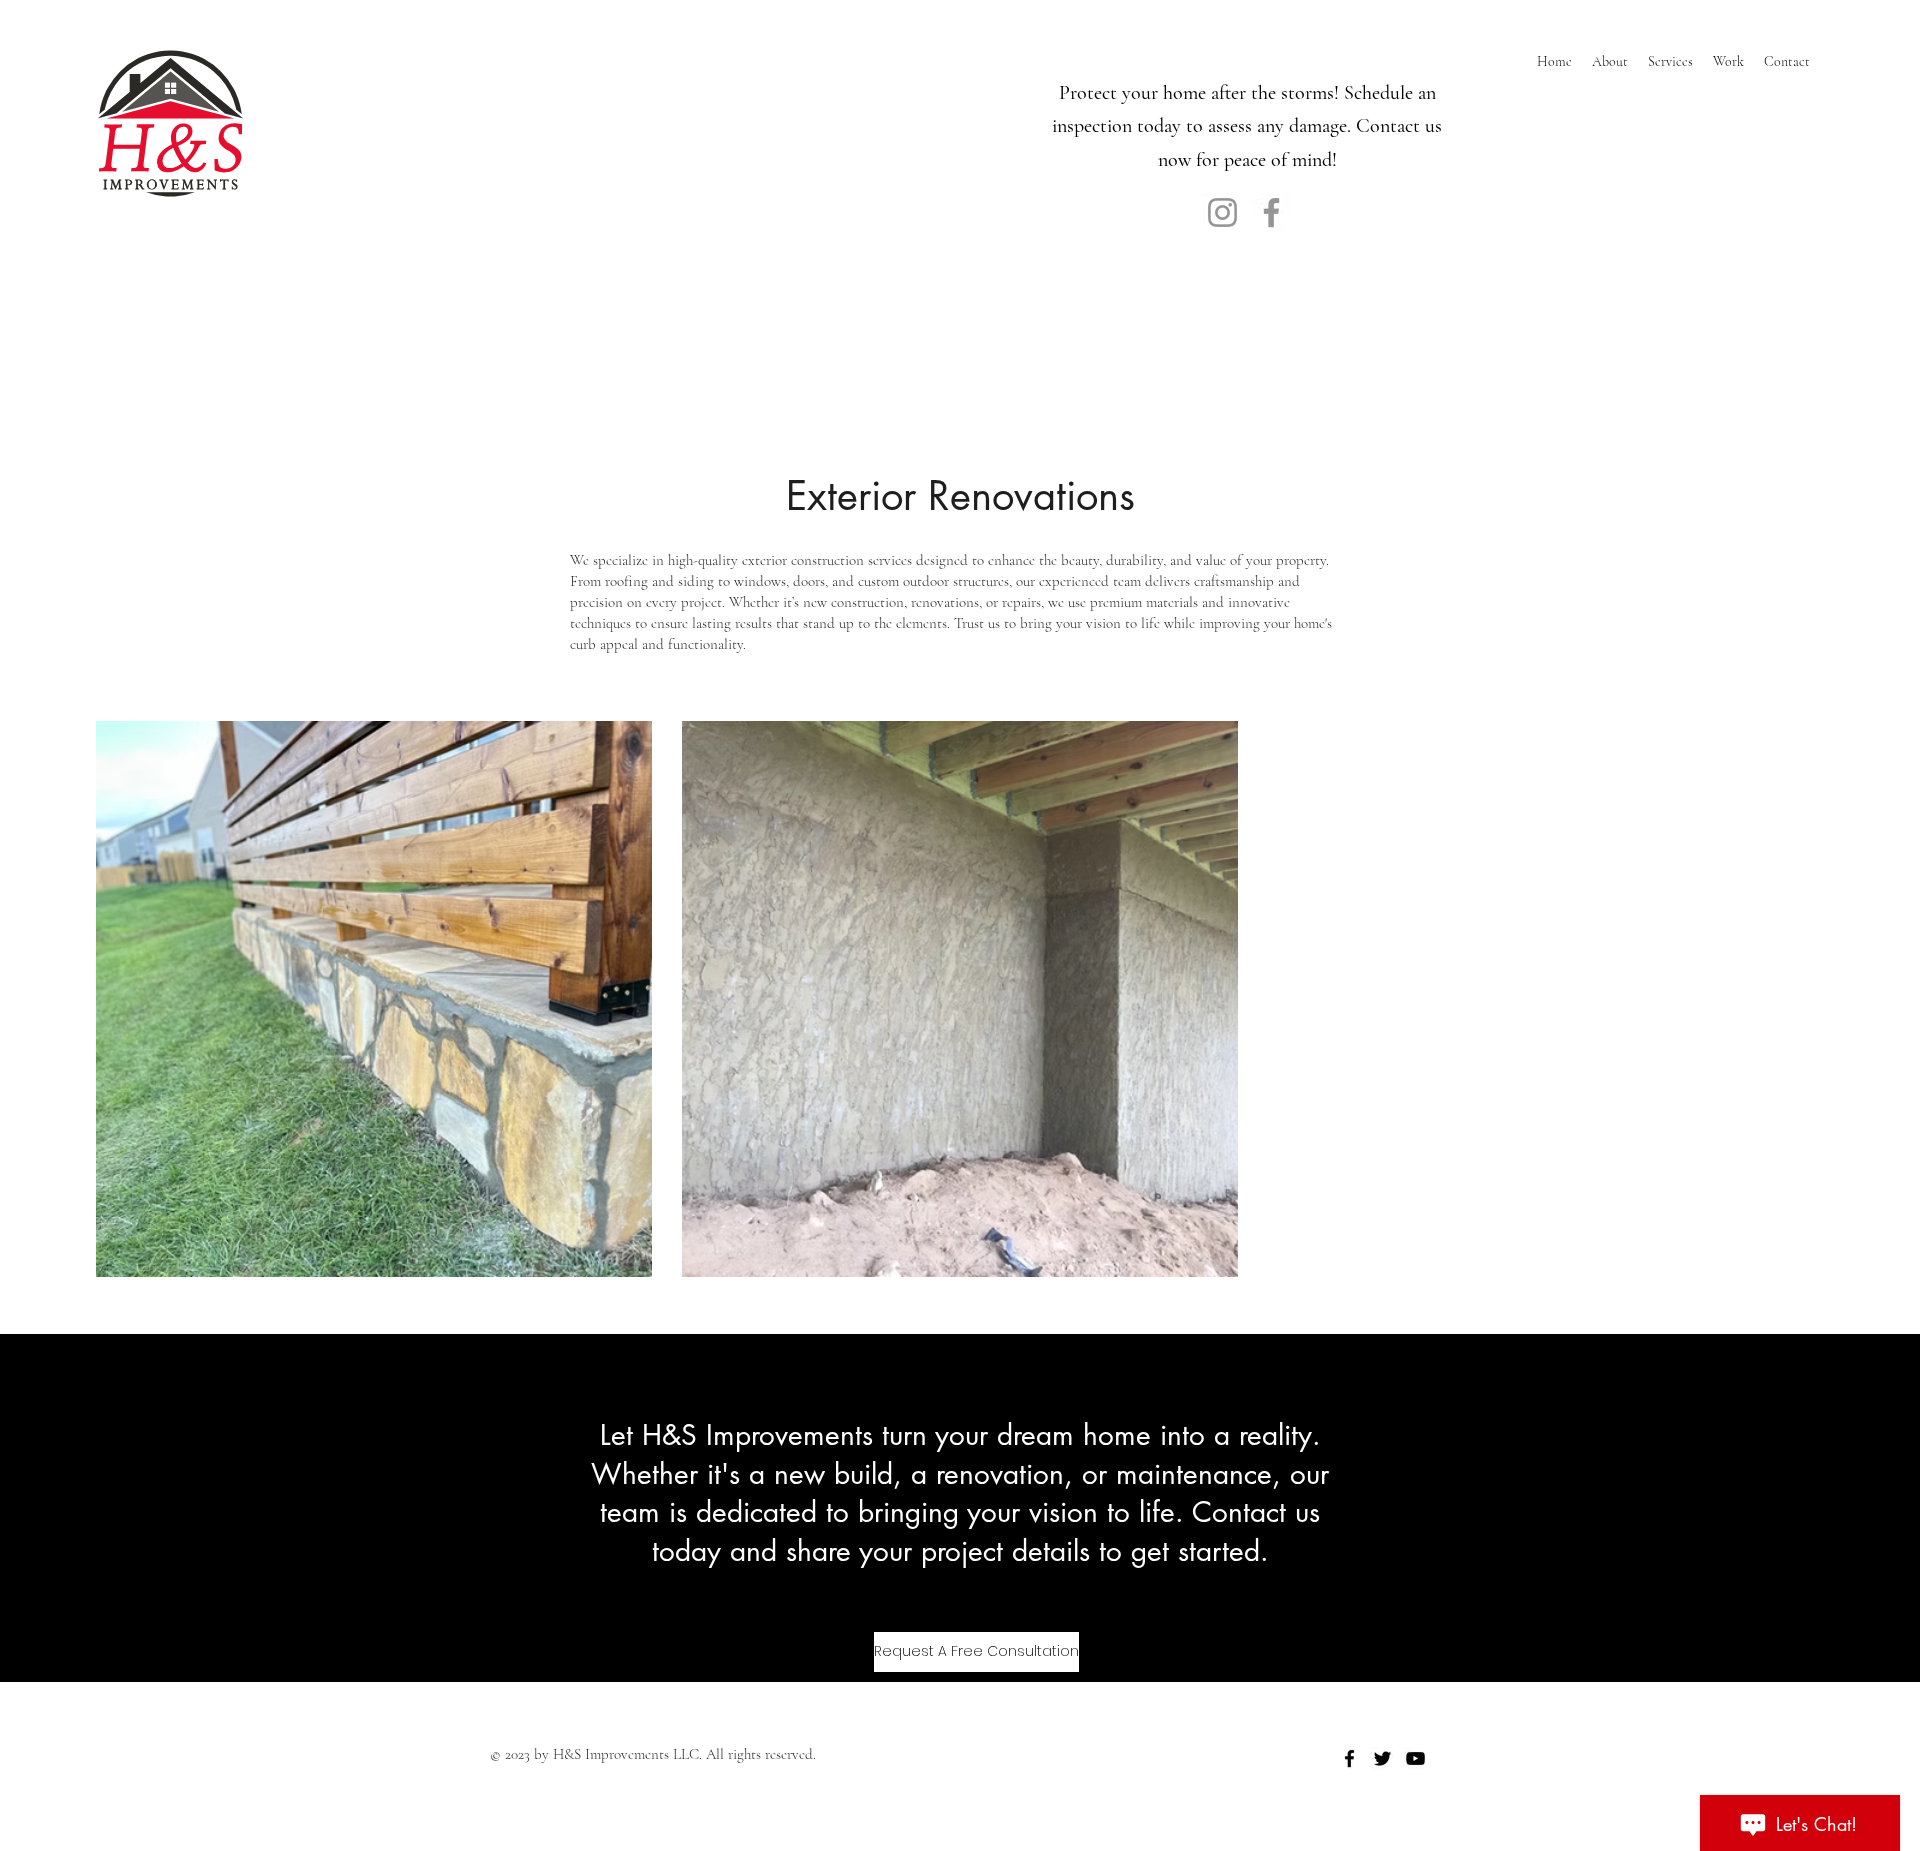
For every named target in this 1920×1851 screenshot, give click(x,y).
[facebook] (1349, 1758)
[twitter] (1382, 1758)
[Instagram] (1222, 212)
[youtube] (1415, 1758)
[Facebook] (1271, 212)
